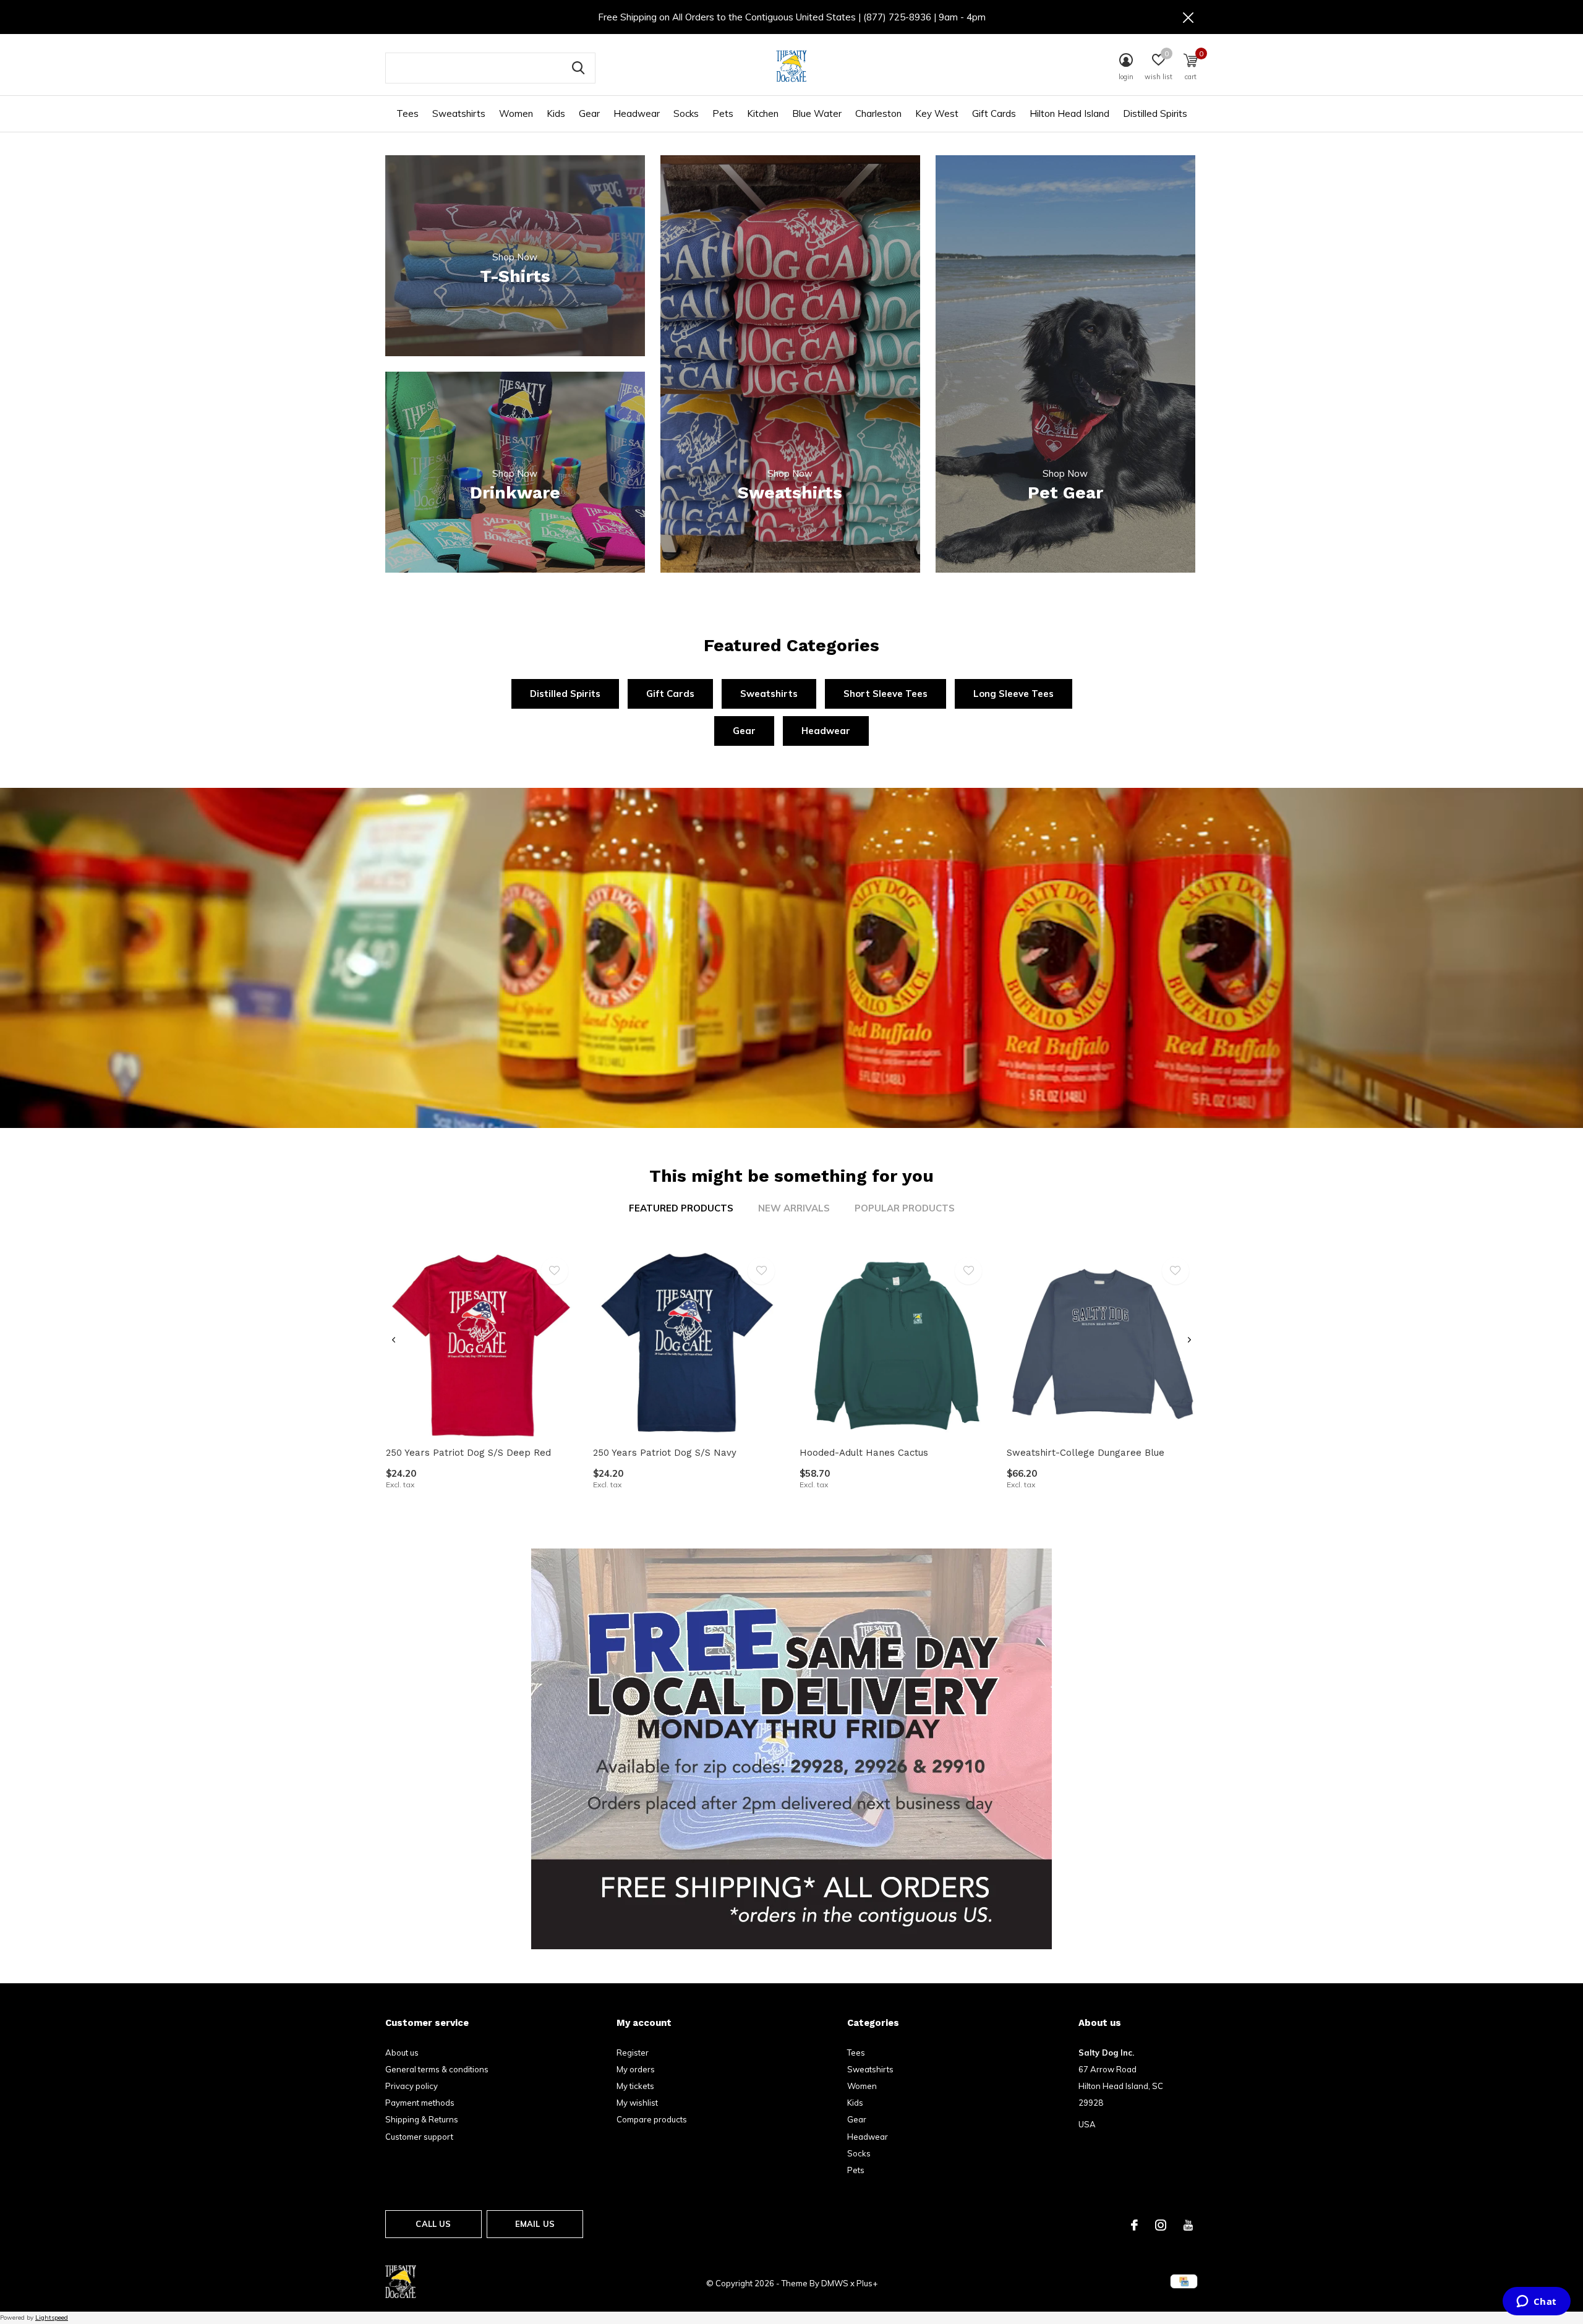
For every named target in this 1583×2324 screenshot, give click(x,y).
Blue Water (817, 113)
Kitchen (763, 113)
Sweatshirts (459, 113)
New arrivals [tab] (794, 1208)
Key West (937, 113)
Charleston (878, 113)
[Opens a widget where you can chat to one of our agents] (1536, 2302)
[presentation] (394, 1340)
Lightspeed (52, 2318)
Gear (589, 113)
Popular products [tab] (905, 1208)
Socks (686, 113)
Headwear (637, 113)
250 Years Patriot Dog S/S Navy (665, 1453)
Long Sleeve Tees (1013, 694)
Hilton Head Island (1069, 113)
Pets (723, 113)
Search (578, 68)
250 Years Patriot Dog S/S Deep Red (468, 1453)
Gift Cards (994, 113)
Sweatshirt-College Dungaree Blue (1086, 1453)
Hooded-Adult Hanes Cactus (864, 1453)
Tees (407, 113)
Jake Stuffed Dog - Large (443, 2284)
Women (516, 113)
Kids (556, 113)
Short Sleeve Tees (885, 694)
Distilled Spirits (1155, 113)
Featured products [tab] (681, 1208)
